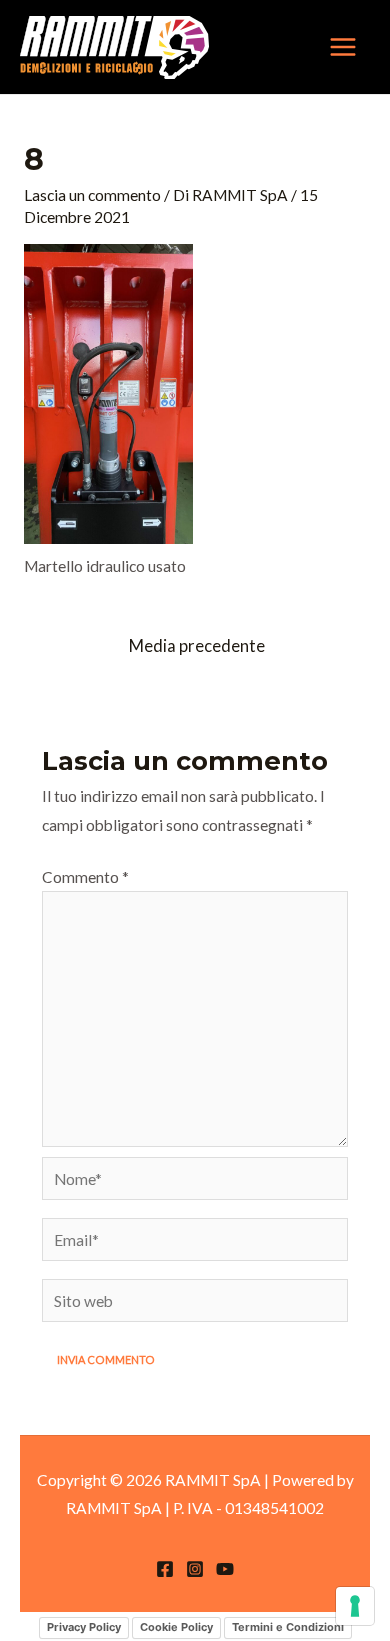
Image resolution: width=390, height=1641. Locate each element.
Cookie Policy (176, 1627)
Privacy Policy (84, 1627)
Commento (85, 877)
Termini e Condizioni (288, 1627)
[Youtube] (225, 1569)
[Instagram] (195, 1569)
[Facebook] (165, 1569)
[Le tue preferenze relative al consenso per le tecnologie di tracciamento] (355, 1606)
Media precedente (197, 646)
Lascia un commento (92, 195)
